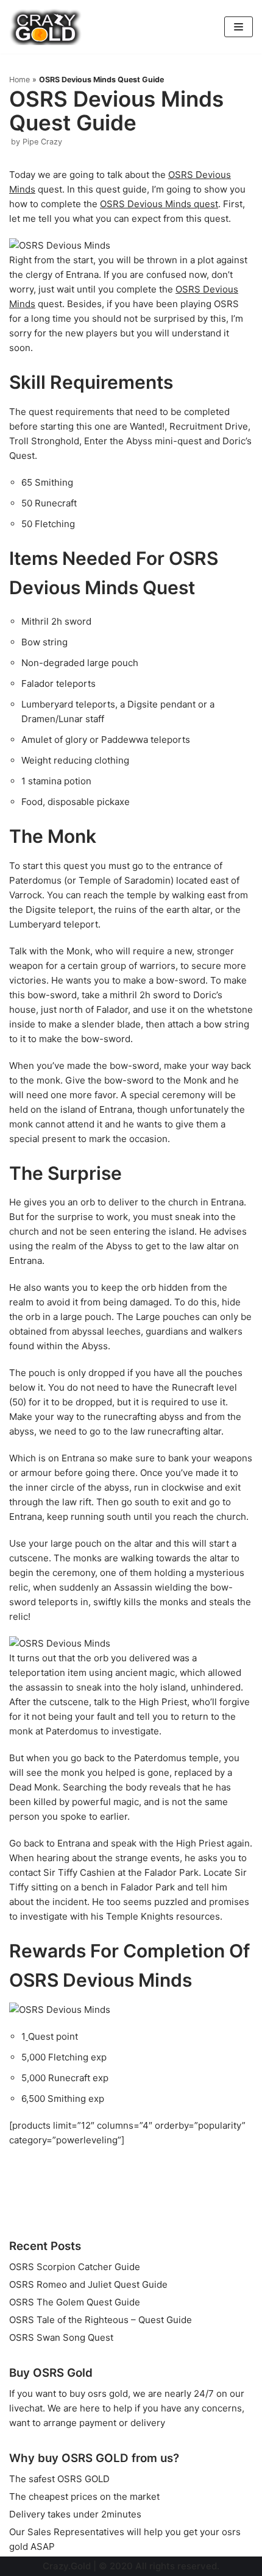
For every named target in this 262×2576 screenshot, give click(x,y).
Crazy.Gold (67, 2566)
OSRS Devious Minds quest (159, 204)
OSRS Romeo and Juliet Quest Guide (88, 2284)
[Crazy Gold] (46, 27)
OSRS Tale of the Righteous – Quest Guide (101, 2320)
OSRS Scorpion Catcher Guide (75, 2267)
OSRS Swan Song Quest (61, 2337)
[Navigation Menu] (239, 27)
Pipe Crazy (42, 142)
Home (19, 80)
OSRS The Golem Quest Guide (75, 2302)
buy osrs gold (99, 2393)
